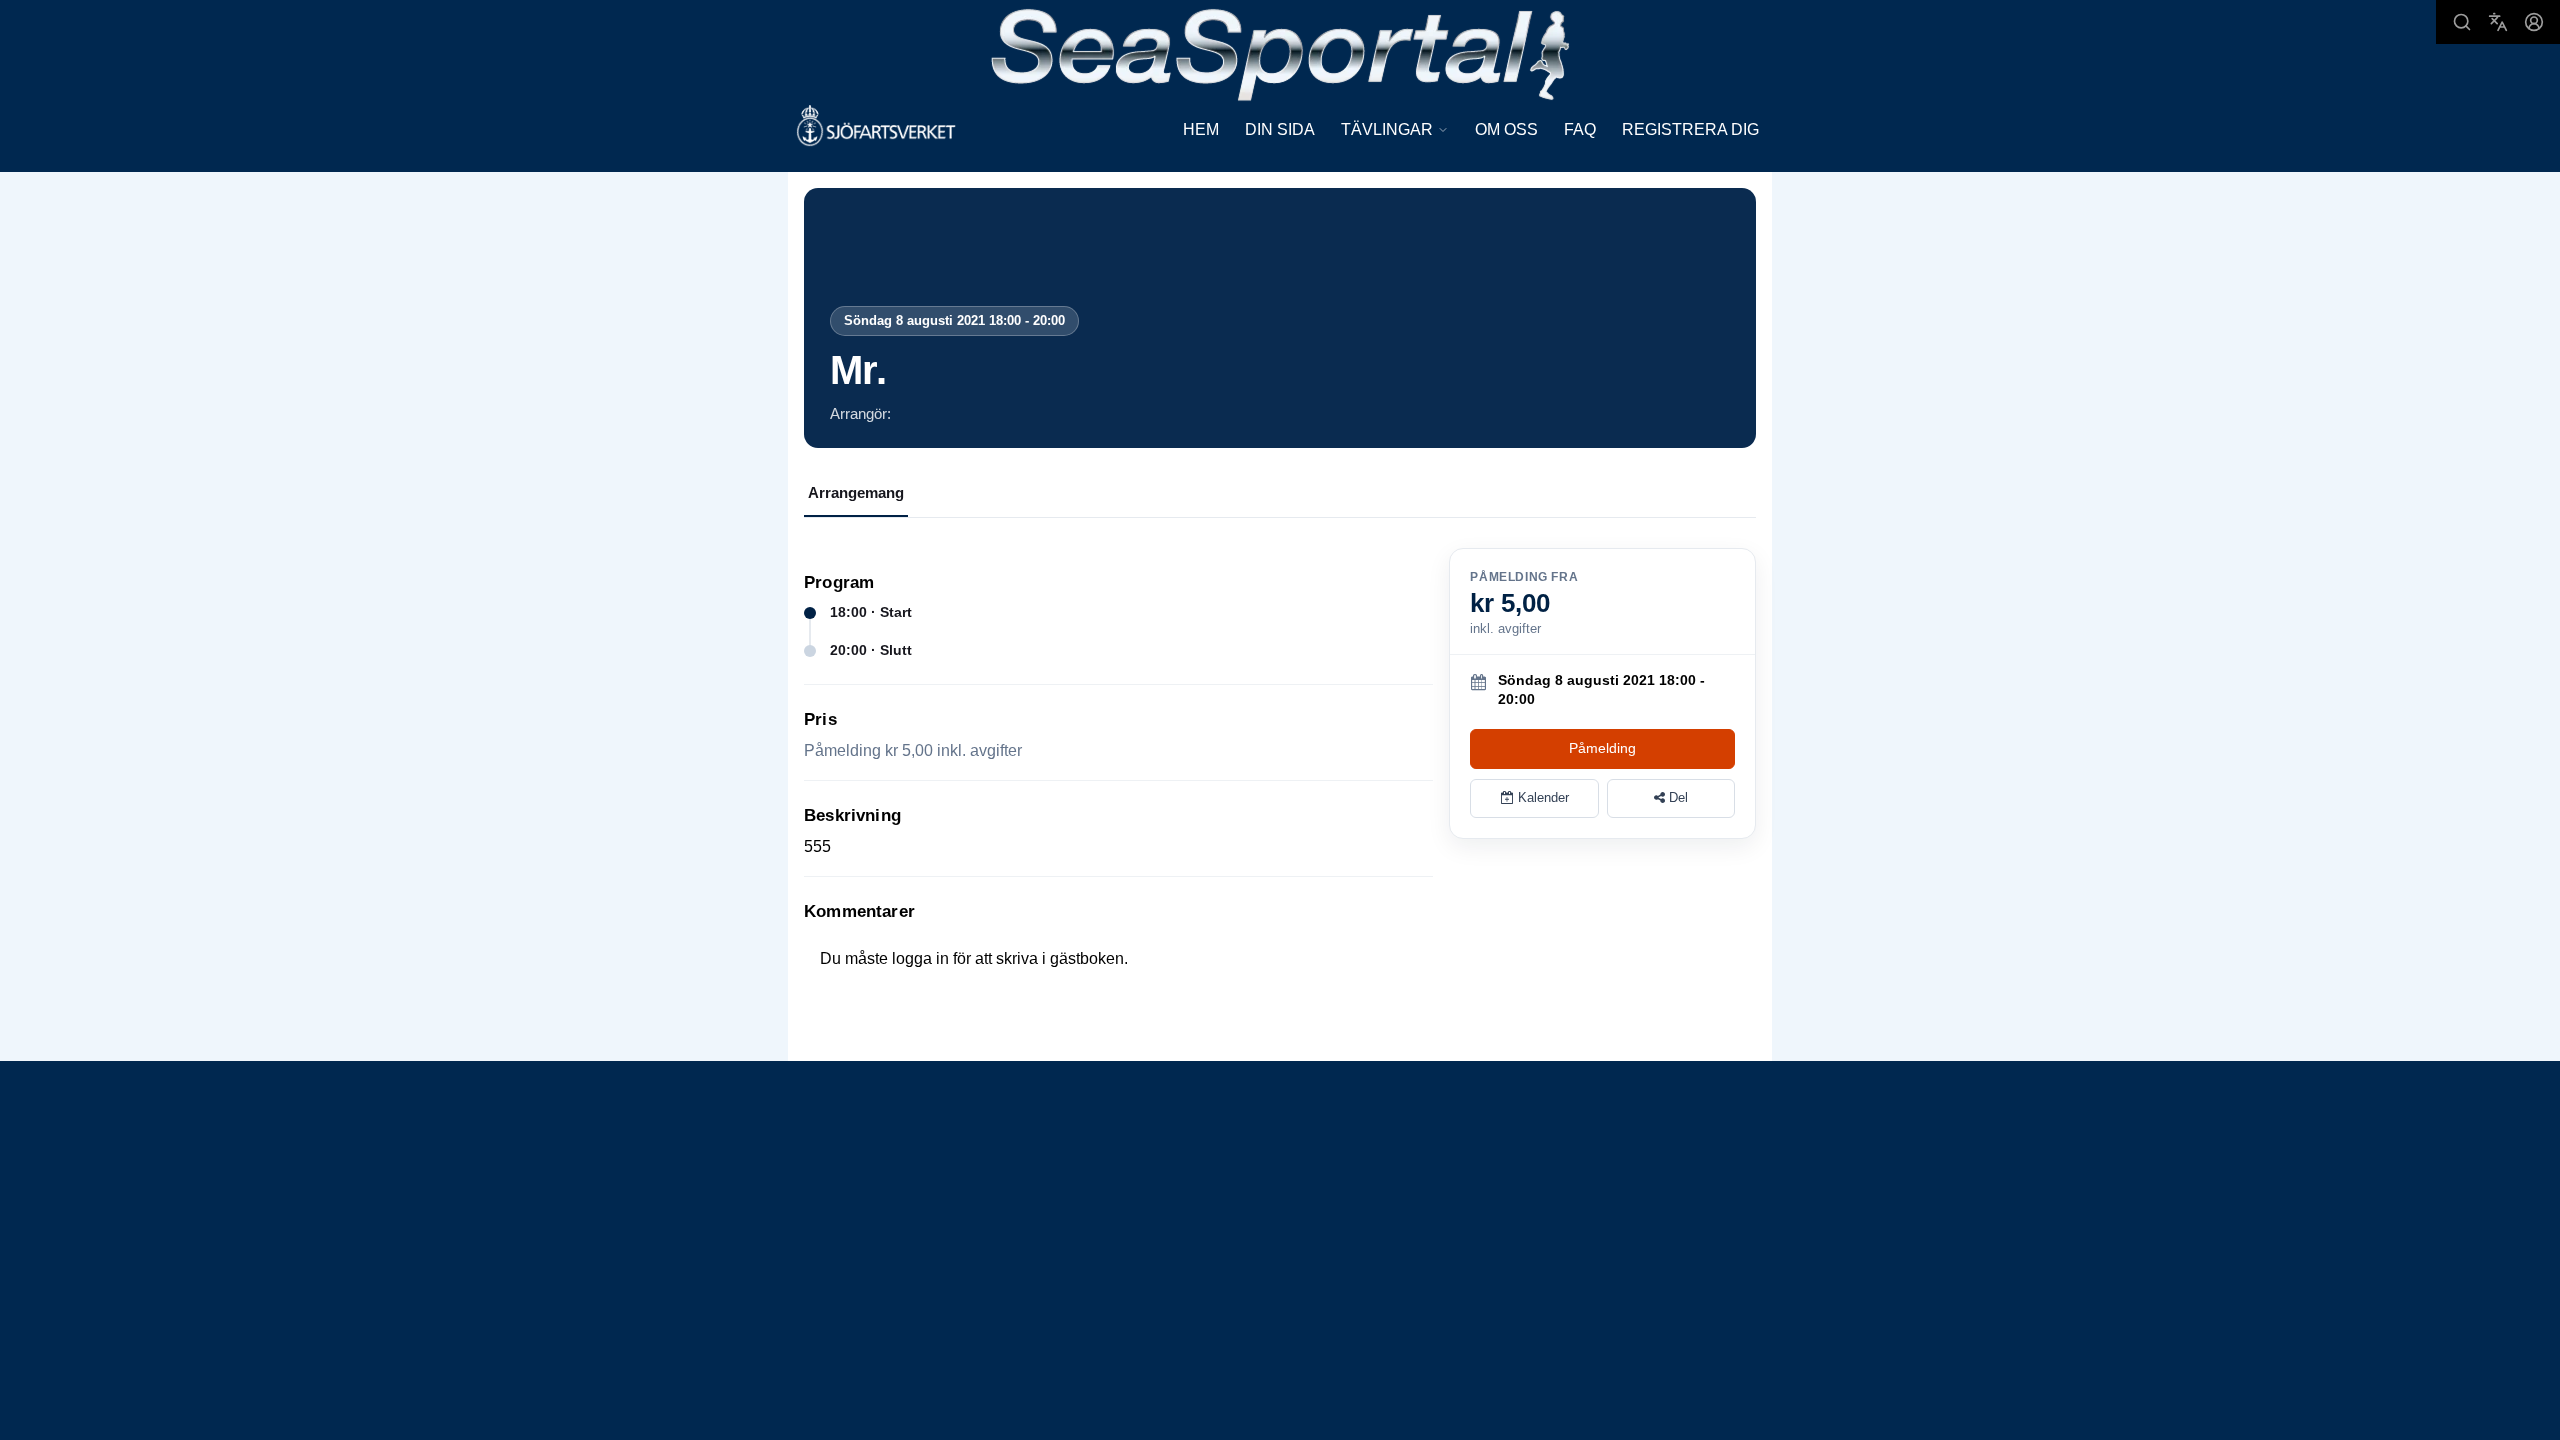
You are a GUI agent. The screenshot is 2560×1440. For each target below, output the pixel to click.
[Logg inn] (2534, 22)
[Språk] (2498, 22)
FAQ (1580, 129)
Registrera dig (1690, 129)
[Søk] (2462, 22)
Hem (1201, 129)
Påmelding (1602, 748)
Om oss (1506, 129)
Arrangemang (856, 492)
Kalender (1541, 797)
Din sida (1280, 129)
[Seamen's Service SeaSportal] (1280, 52)
